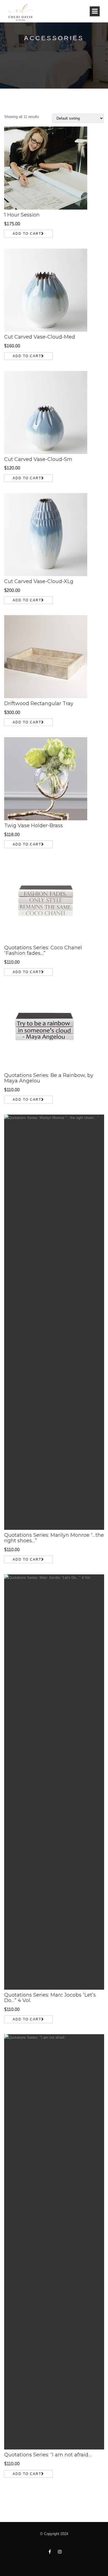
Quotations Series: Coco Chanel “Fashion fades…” (43, 950)
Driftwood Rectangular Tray (39, 703)
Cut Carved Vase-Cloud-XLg (39, 581)
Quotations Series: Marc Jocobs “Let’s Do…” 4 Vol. (50, 1998)
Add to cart (27, 234)
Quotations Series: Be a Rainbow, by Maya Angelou (49, 1078)
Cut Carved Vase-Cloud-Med (40, 337)
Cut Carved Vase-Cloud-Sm (38, 459)
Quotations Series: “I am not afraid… (48, 2455)
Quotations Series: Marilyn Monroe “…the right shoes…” (54, 1538)
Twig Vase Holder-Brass (34, 826)
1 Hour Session (22, 215)
